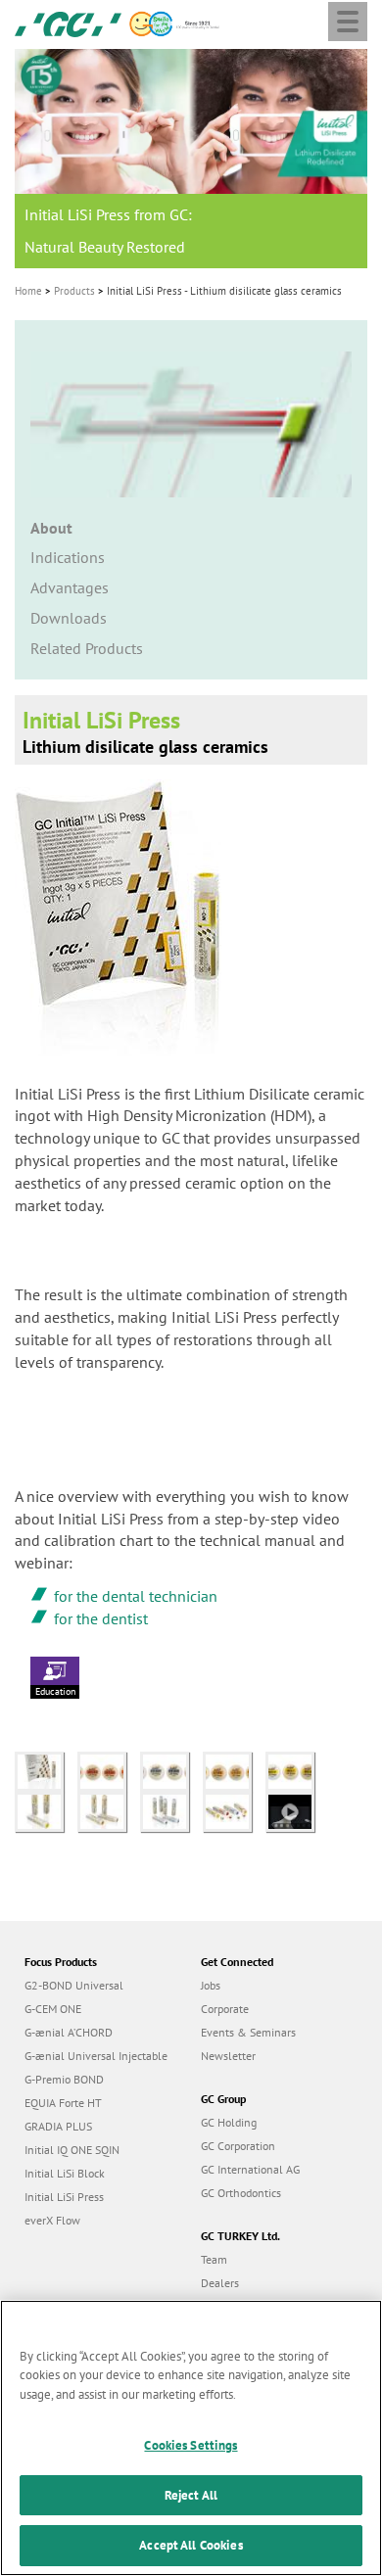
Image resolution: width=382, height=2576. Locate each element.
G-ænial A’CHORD (69, 2032)
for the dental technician (136, 1596)
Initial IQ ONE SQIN (72, 2150)
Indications (68, 557)
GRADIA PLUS (58, 2126)
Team (214, 2259)
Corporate (225, 2009)
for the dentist (101, 1618)
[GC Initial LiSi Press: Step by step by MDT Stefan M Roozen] (295, 1810)
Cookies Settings (191, 2445)
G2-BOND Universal (74, 1985)
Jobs (211, 1985)
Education (55, 1691)
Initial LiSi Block (65, 2173)
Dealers (220, 2283)
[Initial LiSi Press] (46, 1769)
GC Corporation (238, 2146)
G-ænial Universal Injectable (96, 2056)
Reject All (191, 2495)
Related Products (87, 648)
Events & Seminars (248, 2032)
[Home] (68, 23)
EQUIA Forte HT (63, 2103)
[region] (191, 2438)
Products (74, 291)
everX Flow (52, 2220)
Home (28, 291)
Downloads (69, 618)
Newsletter (228, 2056)
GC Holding (229, 2122)
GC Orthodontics (241, 2193)
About (51, 528)
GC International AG (250, 2169)
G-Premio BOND (64, 2079)
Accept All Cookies (191, 2545)
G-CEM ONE (53, 2009)
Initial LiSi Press (64, 2197)
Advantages (70, 587)
